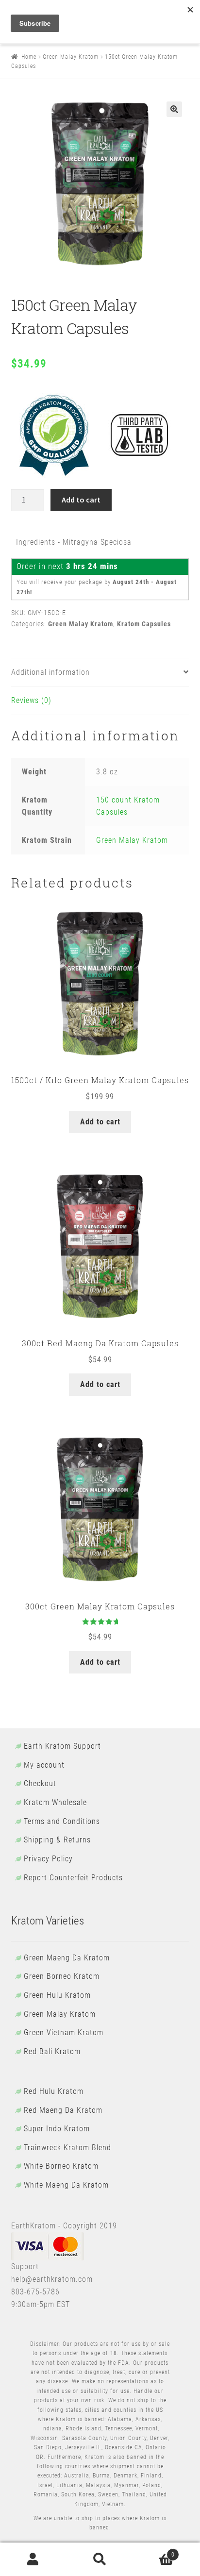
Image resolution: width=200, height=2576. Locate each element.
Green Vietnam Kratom (64, 2032)
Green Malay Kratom (71, 57)
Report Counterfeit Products (73, 1878)
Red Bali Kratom (52, 2051)
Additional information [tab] (50, 672)
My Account (33, 2559)
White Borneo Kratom (61, 2166)
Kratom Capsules (144, 624)
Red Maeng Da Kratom (63, 2110)
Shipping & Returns (57, 1840)
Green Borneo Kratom (62, 1976)
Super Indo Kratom (57, 2129)
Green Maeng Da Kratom (67, 1958)
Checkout (40, 1783)
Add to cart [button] (100, 1122)
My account (44, 1765)
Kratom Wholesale (55, 1802)
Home (29, 57)
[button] (174, 109)
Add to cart (81, 500)
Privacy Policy (48, 1859)
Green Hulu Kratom (57, 1995)
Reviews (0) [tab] (31, 700)
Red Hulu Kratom (54, 2091)
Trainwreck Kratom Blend (67, 2148)
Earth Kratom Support (62, 1746)
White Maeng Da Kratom (66, 2185)
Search (100, 2559)
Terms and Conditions (62, 1821)
